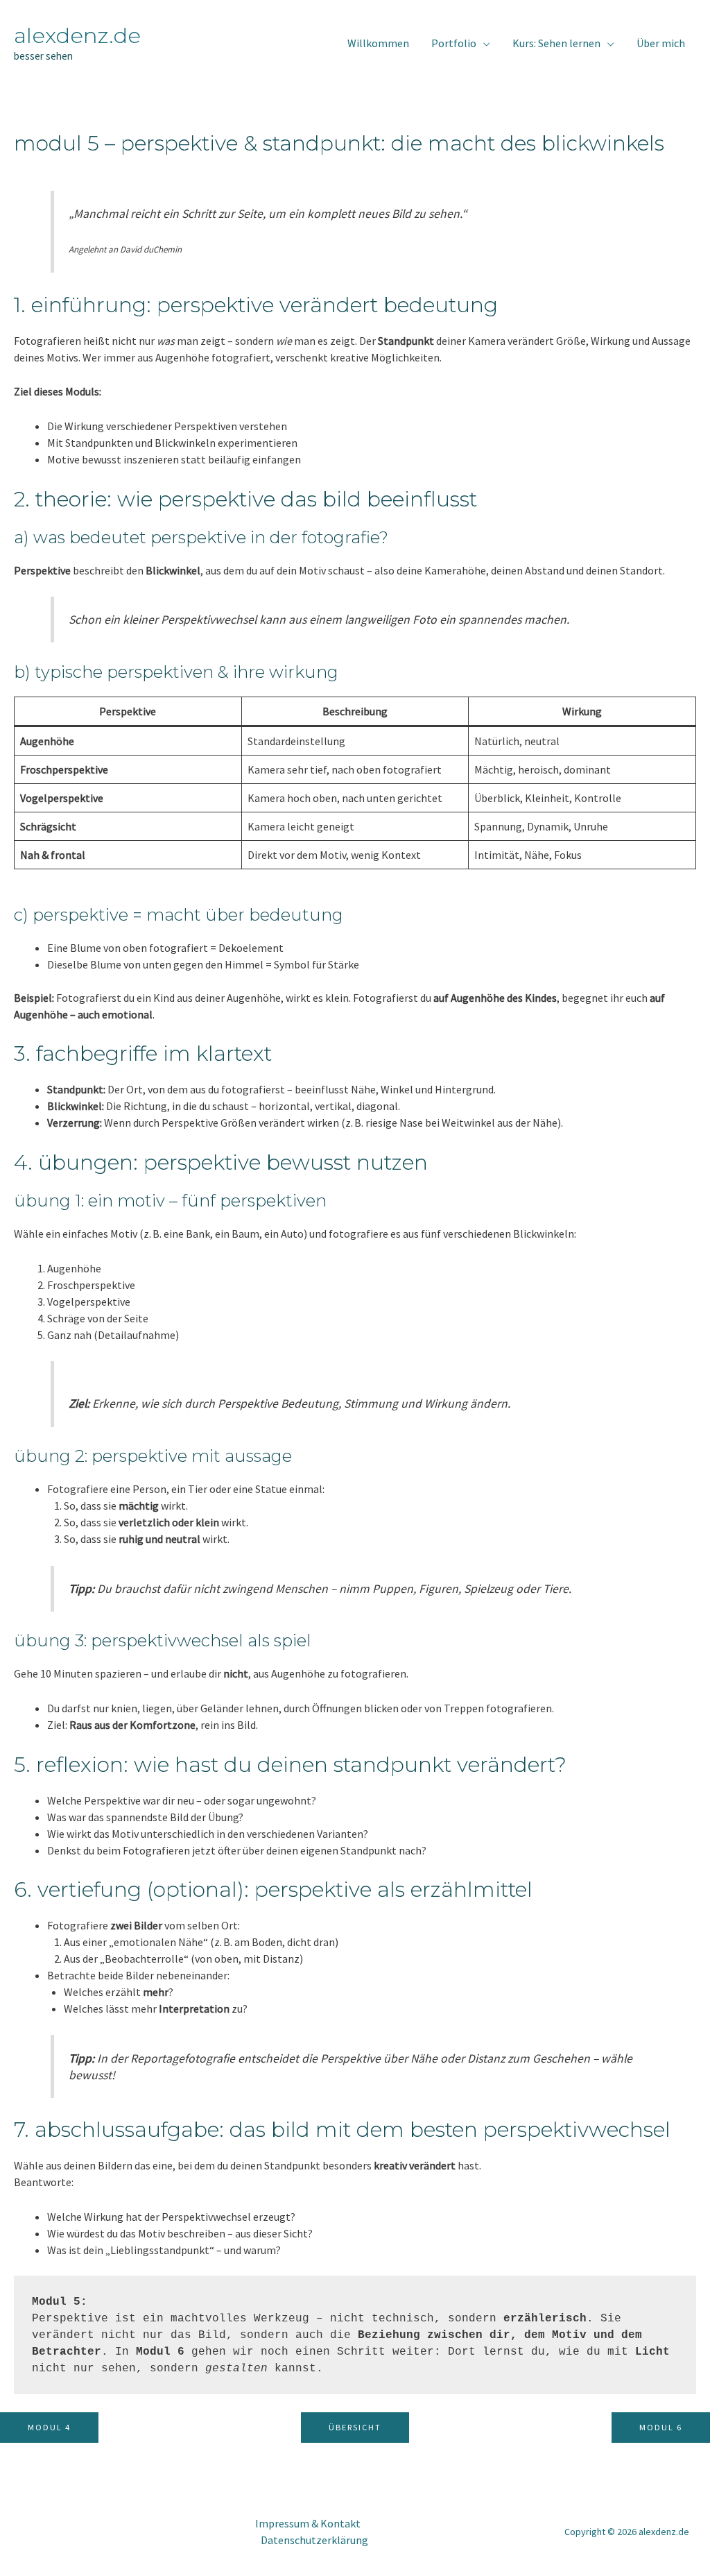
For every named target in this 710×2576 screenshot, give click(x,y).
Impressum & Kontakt (308, 2523)
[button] (483, 43)
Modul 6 (661, 2427)
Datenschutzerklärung (314, 2540)
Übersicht (355, 2427)
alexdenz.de (77, 35)
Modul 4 (49, 2427)
